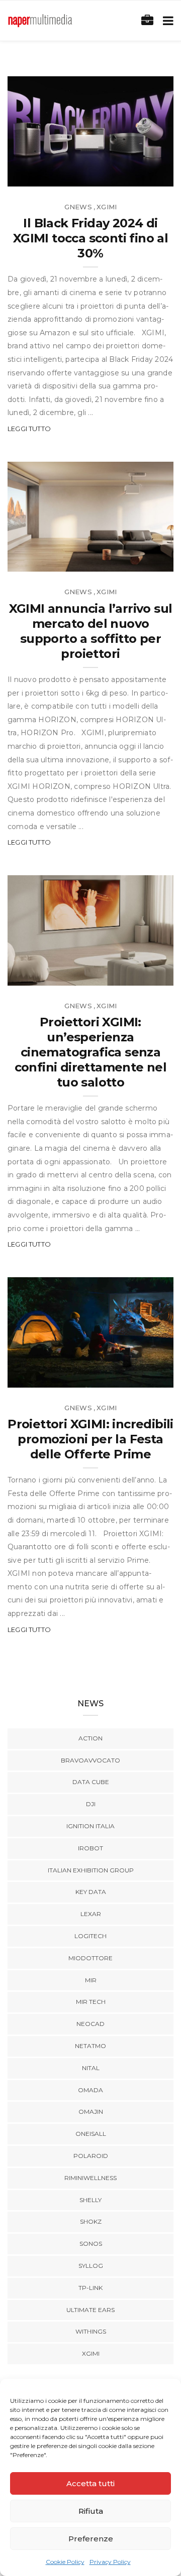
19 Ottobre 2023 (131, 974)
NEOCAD (90, 2024)
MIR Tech (91, 2002)
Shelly (90, 2200)
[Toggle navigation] (166, 21)
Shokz (91, 2221)
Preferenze (91, 2539)
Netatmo (90, 2046)
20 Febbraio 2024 (130, 561)
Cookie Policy (65, 2562)
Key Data (91, 1892)
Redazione (49, 175)
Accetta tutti (90, 2483)
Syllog (91, 2266)
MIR (91, 1980)
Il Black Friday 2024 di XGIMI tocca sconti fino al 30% (90, 238)
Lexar (91, 1914)
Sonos (91, 2244)
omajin (91, 2112)
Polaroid (91, 2156)
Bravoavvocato (90, 1760)
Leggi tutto (29, 429)
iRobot (90, 1848)
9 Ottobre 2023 (132, 1376)
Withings (91, 2331)
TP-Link (90, 2288)
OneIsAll (91, 2134)
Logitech (90, 1936)
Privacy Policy (110, 2562)
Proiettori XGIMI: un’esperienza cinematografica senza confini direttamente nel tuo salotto (91, 1052)
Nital (91, 2068)
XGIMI (107, 207)
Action (90, 1738)
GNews (78, 207)
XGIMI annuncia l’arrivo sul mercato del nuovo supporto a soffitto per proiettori (91, 631)
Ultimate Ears (90, 2310)
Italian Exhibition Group (91, 1870)
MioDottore (90, 1958)
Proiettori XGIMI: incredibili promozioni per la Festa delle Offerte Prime (90, 1439)
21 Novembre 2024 (129, 175)
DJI (91, 1804)
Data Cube (91, 1782)
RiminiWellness (90, 2178)
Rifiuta (91, 2511)
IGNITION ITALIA (90, 1826)
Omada (90, 2090)
